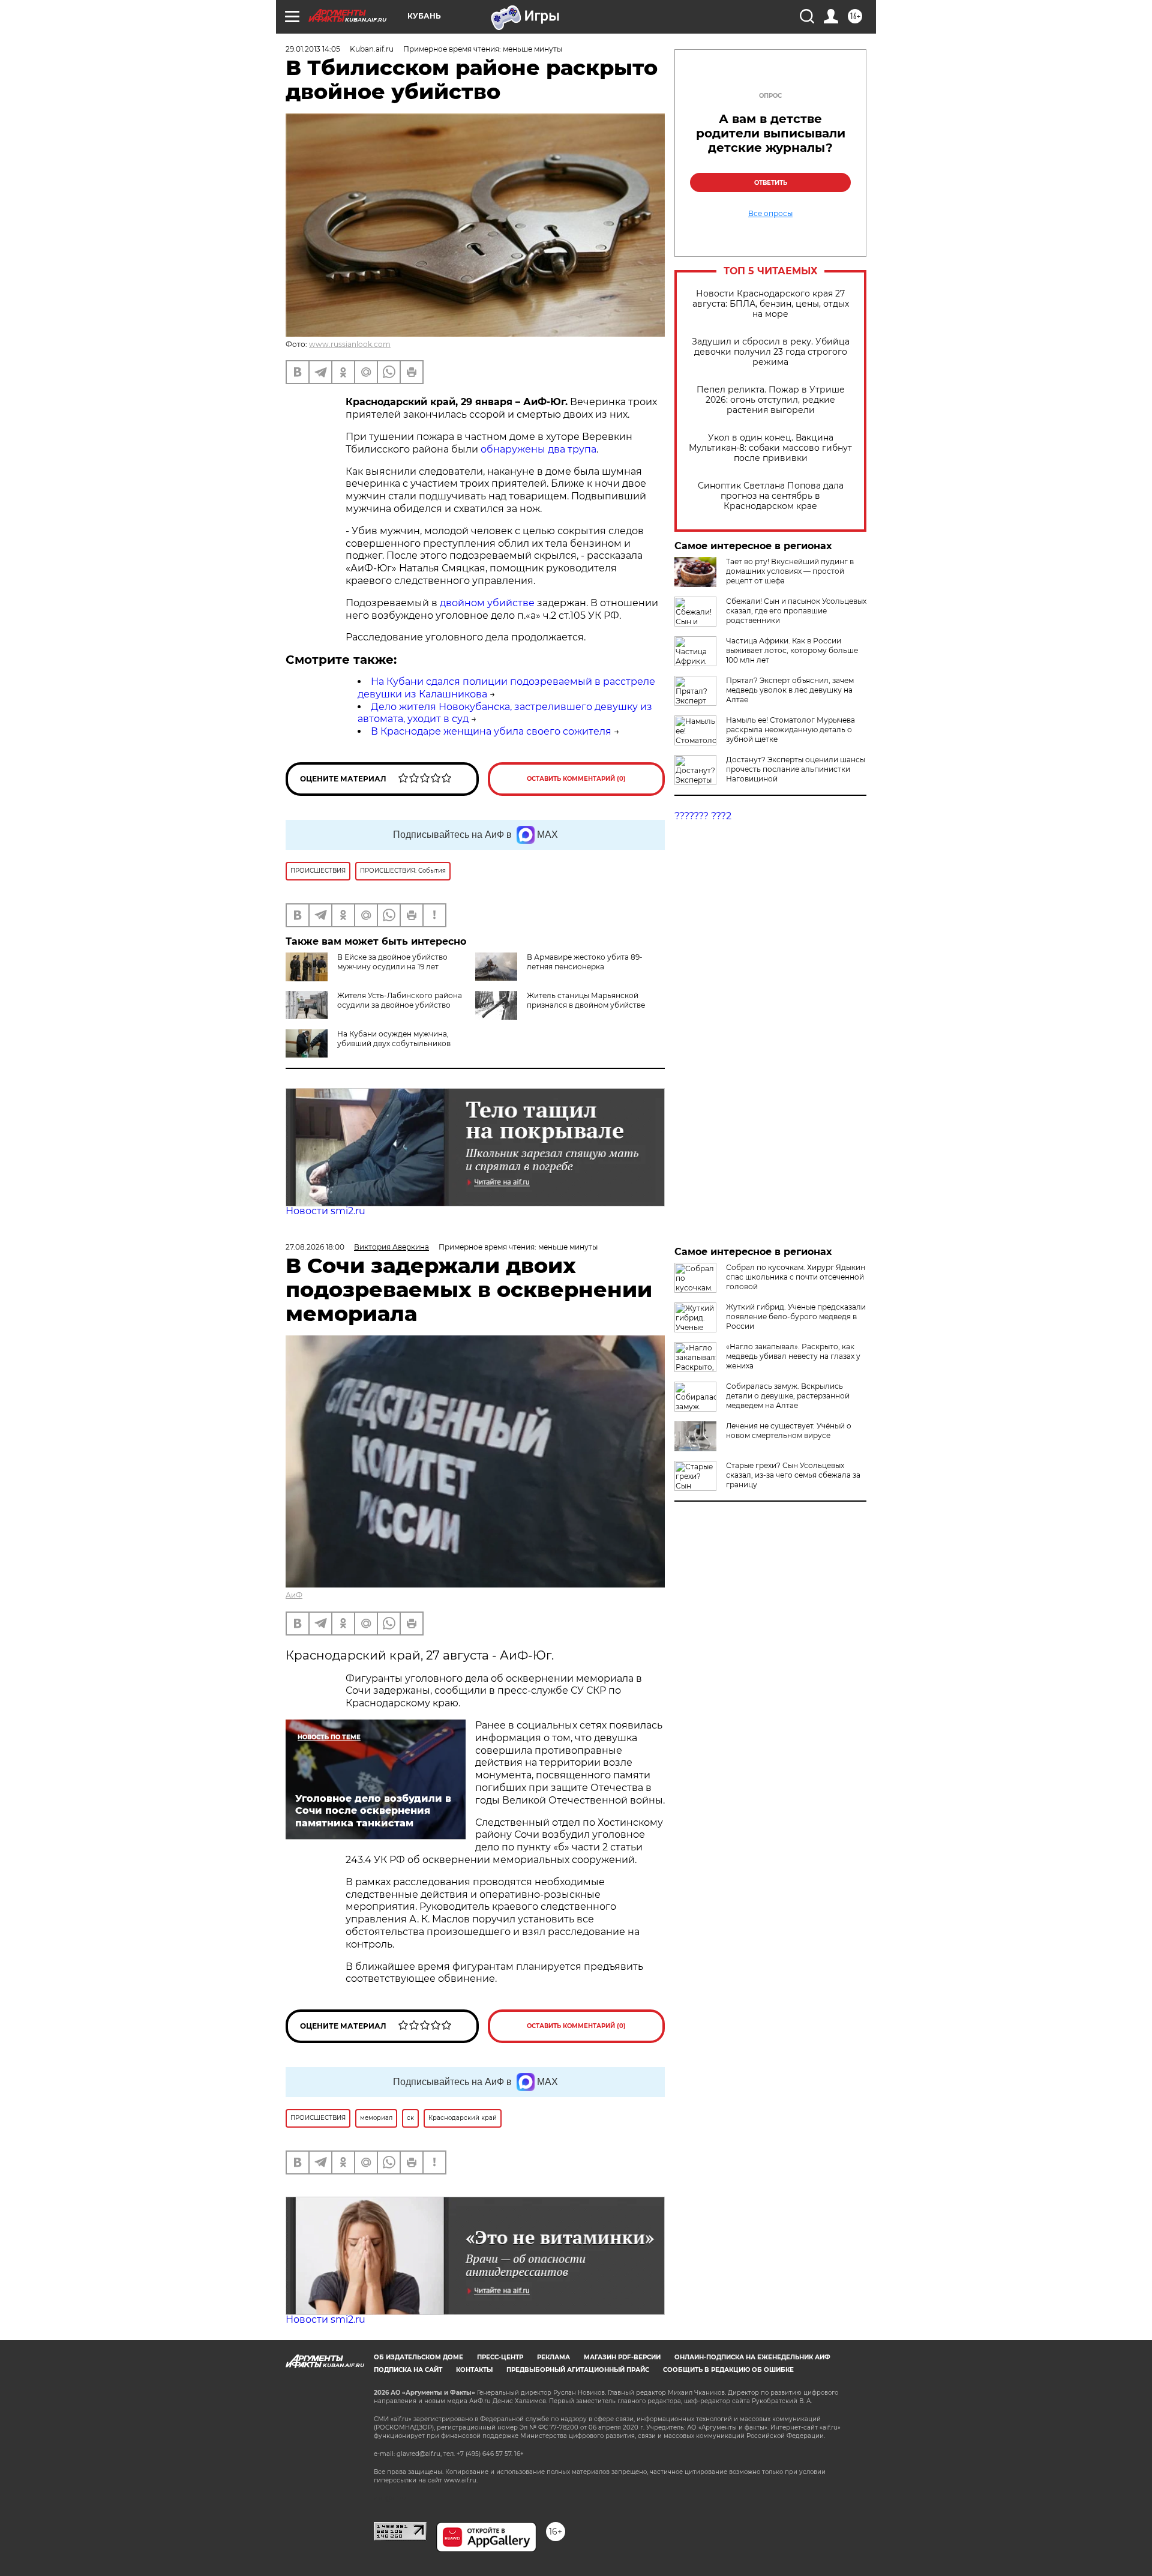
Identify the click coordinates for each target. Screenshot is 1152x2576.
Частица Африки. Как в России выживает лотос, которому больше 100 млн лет (792, 650)
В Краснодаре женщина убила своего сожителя (491, 731)
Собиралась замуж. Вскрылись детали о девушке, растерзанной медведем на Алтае (788, 1396)
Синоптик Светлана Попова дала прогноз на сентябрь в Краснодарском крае (771, 496)
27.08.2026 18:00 (315, 1247)
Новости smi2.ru (325, 1211)
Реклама (553, 2357)
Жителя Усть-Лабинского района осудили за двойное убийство (400, 1000)
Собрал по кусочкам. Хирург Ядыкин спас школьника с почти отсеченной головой (796, 1277)
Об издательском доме (418, 2357)
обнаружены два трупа (538, 449)
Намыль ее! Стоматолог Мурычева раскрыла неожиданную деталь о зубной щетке (790, 730)
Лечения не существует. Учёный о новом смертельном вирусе (789, 1431)
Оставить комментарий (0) (576, 779)
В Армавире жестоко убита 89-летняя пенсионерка (585, 962)
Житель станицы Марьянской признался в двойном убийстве (586, 1000)
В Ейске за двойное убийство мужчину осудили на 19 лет (392, 962)
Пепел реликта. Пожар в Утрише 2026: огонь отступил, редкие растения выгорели (771, 400)
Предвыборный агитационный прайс (578, 2370)
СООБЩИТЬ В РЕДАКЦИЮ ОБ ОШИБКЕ (728, 2370)
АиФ (294, 1595)
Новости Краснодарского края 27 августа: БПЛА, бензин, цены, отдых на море (771, 304)
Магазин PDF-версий (622, 2357)
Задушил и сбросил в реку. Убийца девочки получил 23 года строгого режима (771, 352)
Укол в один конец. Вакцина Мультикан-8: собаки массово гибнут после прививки (770, 448)
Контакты (474, 2370)
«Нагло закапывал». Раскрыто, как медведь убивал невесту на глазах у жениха (793, 1356)
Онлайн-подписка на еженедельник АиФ (752, 2357)
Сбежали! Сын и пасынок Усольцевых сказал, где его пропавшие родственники (796, 611)
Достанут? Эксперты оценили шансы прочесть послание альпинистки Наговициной (796, 769)
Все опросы (770, 214)
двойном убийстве (487, 603)
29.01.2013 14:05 (313, 49)
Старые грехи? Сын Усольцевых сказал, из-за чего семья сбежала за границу (793, 1475)
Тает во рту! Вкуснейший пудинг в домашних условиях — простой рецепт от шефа (790, 571)
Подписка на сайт (408, 2370)
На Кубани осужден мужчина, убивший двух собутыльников (394, 1039)
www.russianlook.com (350, 344)
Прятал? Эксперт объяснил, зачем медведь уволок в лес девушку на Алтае (790, 690)
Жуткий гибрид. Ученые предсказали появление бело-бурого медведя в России (796, 1317)
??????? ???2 (703, 816)
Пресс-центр (500, 2357)
